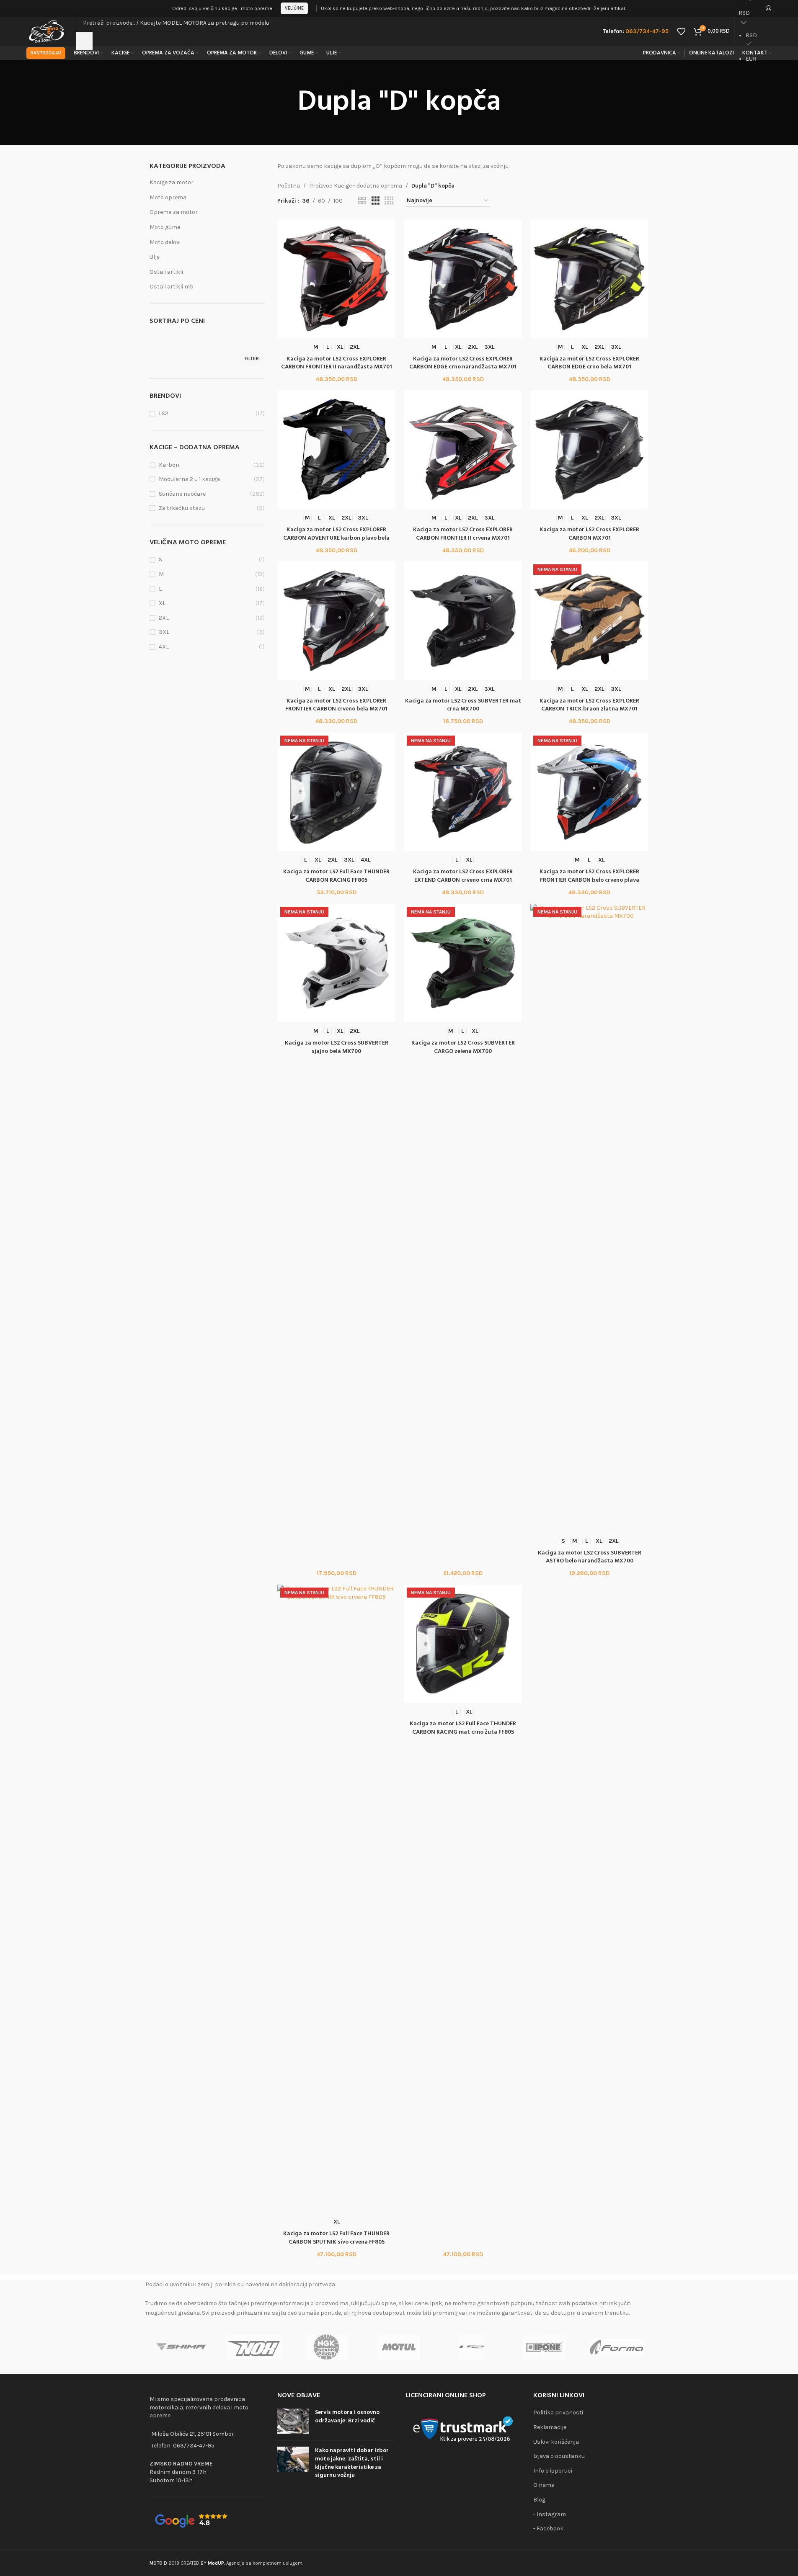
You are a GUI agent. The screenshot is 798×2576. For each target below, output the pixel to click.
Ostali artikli (166, 272)
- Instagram (550, 2514)
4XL (164, 647)
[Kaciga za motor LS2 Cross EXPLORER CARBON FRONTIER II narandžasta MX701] (336, 278)
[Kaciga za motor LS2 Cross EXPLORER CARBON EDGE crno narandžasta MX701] (463, 278)
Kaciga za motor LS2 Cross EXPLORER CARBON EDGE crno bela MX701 (589, 363)
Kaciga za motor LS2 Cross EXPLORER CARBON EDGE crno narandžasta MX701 (463, 363)
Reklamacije (550, 2427)
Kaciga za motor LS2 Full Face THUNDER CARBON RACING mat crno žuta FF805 (463, 1728)
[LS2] (471, 2347)
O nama (544, 2485)
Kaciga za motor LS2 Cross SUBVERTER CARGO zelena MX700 (463, 1047)
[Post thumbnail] (293, 2421)
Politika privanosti (558, 2413)
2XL (164, 618)
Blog (539, 2500)
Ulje (155, 257)
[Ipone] (544, 2347)
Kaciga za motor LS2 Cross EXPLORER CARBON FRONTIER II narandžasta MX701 (337, 363)
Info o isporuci (553, 2471)
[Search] (84, 41)
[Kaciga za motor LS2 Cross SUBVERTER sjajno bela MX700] (336, 963)
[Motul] (399, 2347)
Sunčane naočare (182, 494)
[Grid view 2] (362, 201)
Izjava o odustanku (559, 2456)
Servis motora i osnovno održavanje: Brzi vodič (347, 2417)
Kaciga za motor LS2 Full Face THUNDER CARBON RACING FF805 (336, 876)
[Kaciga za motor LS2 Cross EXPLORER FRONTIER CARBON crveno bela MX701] (336, 620)
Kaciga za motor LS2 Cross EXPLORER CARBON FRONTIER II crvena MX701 (463, 534)
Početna (289, 186)
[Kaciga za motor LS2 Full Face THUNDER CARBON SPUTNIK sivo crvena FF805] (336, 1899)
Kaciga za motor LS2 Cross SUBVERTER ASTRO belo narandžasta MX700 (590, 1557)
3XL (164, 632)
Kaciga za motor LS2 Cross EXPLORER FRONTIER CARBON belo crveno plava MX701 (589, 880)
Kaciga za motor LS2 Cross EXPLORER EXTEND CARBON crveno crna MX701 (463, 876)
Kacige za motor (172, 182)
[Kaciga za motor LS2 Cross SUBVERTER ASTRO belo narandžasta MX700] (589, 1218)
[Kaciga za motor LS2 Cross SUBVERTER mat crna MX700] (463, 620)
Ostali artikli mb (172, 287)
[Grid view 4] (389, 201)
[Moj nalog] (769, 8)
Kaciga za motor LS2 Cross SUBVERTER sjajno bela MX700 (337, 1047)
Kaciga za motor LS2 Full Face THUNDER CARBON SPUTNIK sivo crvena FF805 (336, 2238)
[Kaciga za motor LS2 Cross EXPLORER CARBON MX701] (589, 450)
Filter (252, 358)
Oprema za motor (174, 212)
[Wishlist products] (681, 31)
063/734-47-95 (194, 2446)
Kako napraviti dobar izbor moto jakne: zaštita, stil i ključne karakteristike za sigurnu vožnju (352, 2463)
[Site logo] (47, 31)
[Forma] (616, 2347)
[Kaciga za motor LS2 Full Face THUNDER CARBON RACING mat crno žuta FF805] (463, 1644)
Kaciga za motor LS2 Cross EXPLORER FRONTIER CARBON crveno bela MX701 (336, 705)
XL (162, 603)
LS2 (164, 413)
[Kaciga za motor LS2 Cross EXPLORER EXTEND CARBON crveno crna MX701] (463, 792)
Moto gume (165, 227)
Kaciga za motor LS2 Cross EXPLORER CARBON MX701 (589, 534)
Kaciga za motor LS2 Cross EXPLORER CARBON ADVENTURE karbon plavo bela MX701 (336, 538)
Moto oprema (168, 197)
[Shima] (182, 2347)
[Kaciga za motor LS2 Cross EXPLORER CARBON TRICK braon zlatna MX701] (589, 620)
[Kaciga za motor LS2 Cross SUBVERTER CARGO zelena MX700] (463, 963)
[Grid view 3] (376, 201)
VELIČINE (294, 8)
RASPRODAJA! (46, 53)
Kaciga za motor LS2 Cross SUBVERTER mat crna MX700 (463, 705)
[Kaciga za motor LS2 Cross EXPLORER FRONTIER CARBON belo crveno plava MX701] (589, 792)
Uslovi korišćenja (556, 2442)
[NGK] (327, 2347)
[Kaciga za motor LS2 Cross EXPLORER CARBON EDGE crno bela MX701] (589, 278)
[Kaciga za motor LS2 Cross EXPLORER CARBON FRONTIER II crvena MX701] (463, 450)
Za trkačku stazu (182, 508)
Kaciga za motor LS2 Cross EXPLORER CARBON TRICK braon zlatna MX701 (589, 705)
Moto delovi (165, 242)
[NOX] (254, 2347)
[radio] (316, 347)
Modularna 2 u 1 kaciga (189, 479)
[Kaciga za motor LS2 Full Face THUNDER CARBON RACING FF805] (336, 792)
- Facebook (548, 2528)
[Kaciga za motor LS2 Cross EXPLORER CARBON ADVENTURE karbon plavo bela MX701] (336, 450)
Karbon (169, 465)
